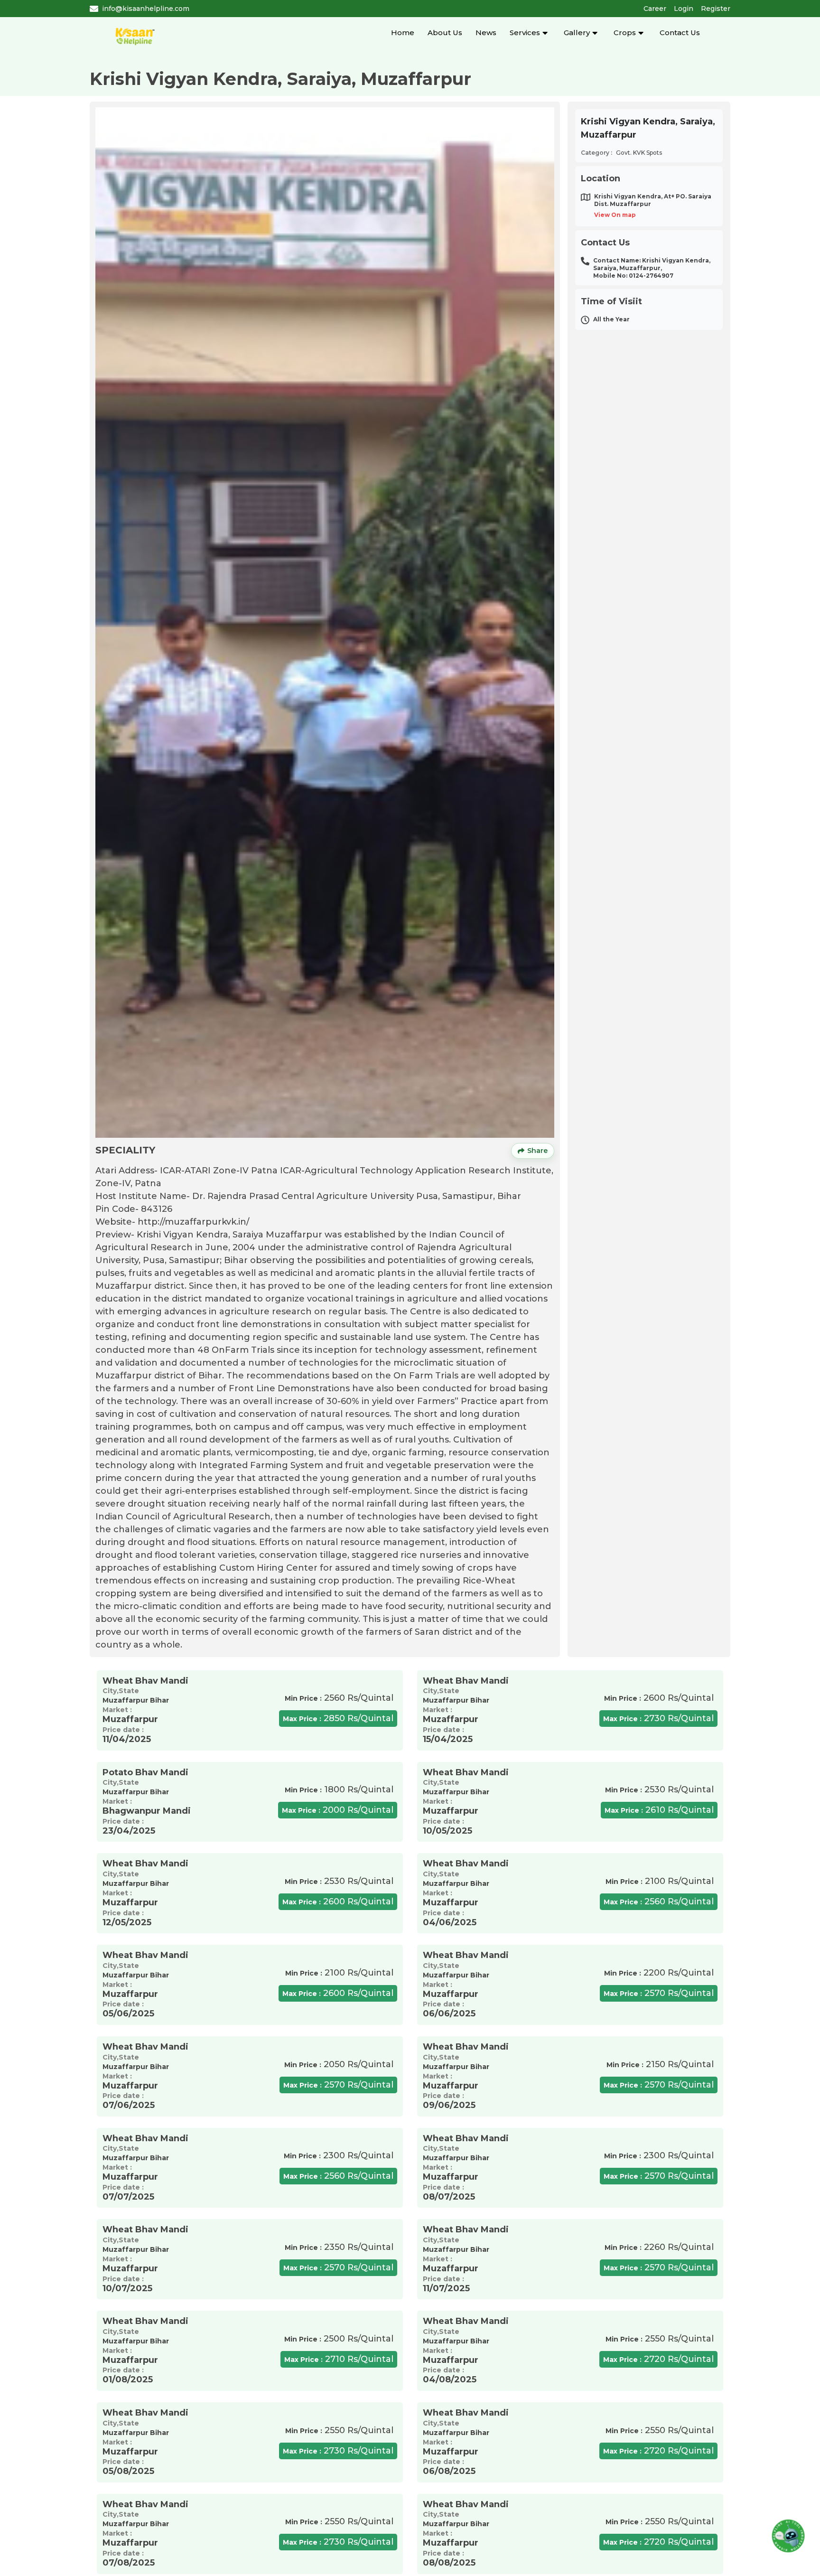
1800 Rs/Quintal (339, 1789)
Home (403, 33)
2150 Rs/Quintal (660, 2064)
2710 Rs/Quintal (339, 2359)
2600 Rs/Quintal (659, 1698)
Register (716, 9)
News (486, 33)
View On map (615, 215)
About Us (445, 33)
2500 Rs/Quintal (339, 2339)
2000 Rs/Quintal (338, 1810)
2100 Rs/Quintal (660, 1881)
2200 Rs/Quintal (659, 1973)
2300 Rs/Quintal (339, 2155)
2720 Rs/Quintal (658, 2359)
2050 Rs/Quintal (339, 2064)
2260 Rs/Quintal (659, 2247)
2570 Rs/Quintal (659, 1993)
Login (684, 9)
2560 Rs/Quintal (339, 1698)
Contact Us (680, 33)
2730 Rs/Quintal (658, 1718)
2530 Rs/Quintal (659, 1789)
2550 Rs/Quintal (660, 2339)
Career (655, 9)
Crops (625, 33)
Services (525, 33)
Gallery (577, 33)
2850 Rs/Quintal (338, 1718)
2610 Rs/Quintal (659, 1810)
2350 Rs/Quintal (339, 2247)
